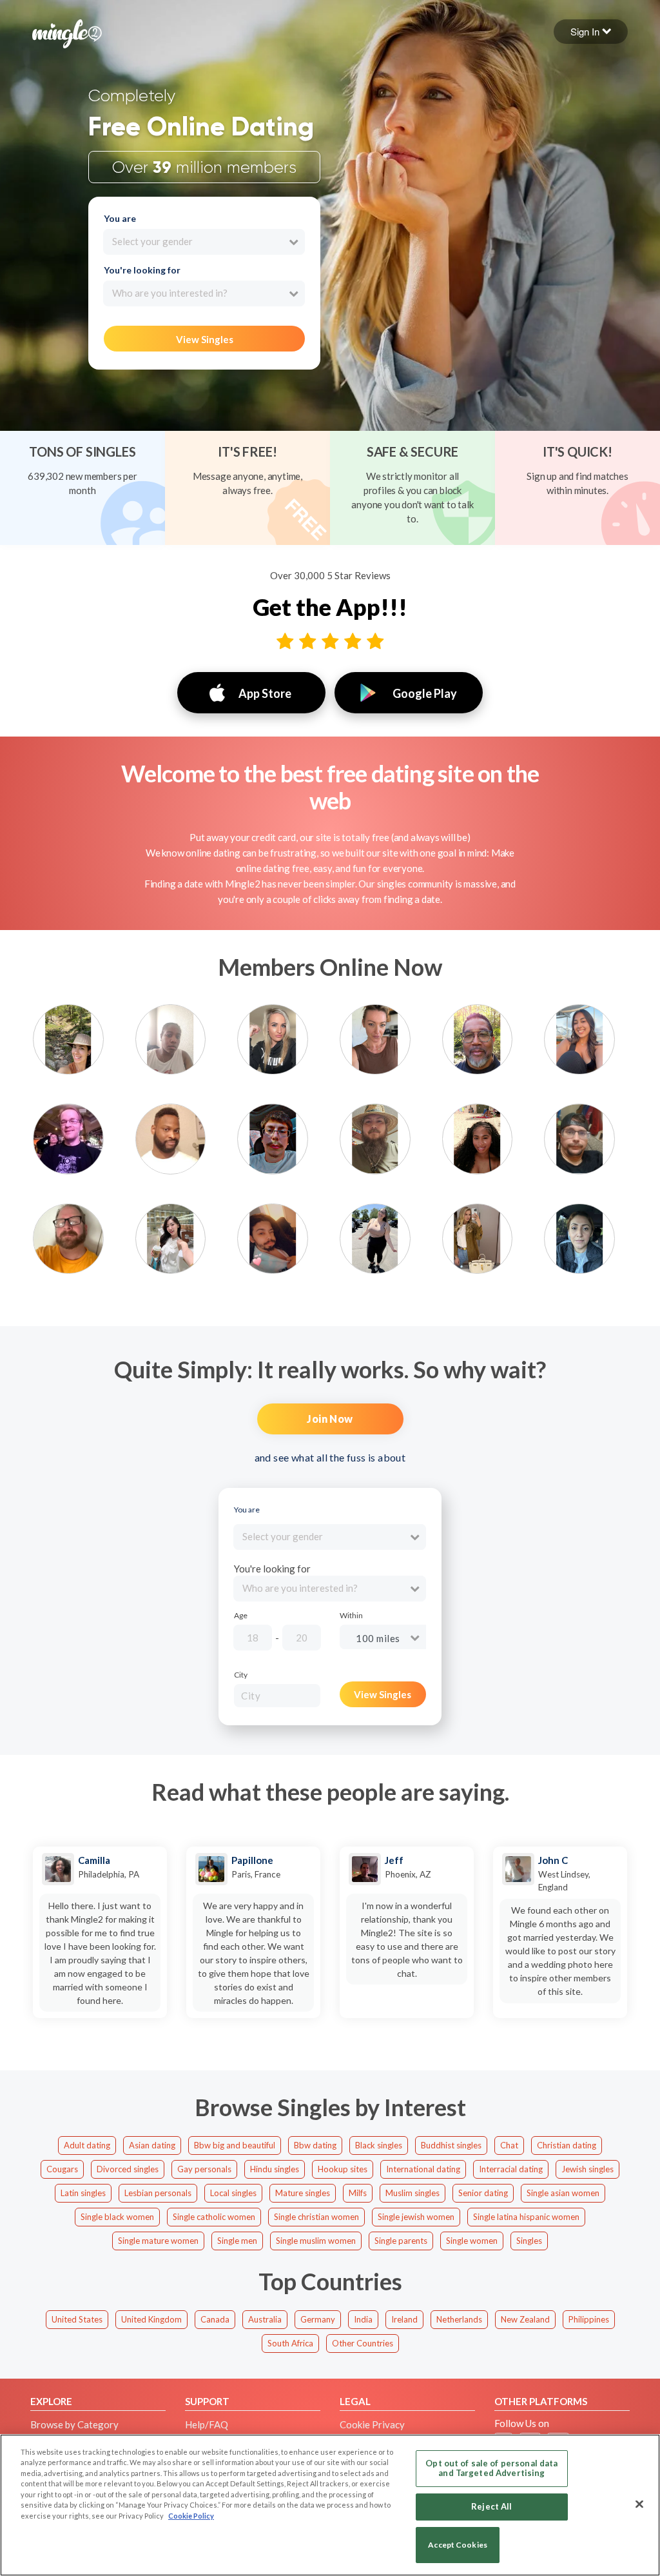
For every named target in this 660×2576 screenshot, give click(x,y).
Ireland (404, 2319)
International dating (423, 2169)
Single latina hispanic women (526, 2217)
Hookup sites (343, 2169)
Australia (265, 2319)
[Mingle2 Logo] (67, 32)
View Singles (205, 339)
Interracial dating (511, 2169)
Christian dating (567, 2145)
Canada (215, 2319)
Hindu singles (275, 2169)
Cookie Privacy (372, 2424)
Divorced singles (128, 2169)
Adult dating (87, 2145)
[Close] (639, 2504)
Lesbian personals (158, 2193)
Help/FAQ (207, 2424)
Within (351, 1616)
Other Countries (363, 2343)
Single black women (117, 2217)
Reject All (491, 2506)
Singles (529, 2241)
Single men (237, 2241)
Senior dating (483, 2193)
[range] (345, 1640)
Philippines (589, 2319)
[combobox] (204, 242)
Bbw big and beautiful (235, 2145)
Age (241, 1616)
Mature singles (303, 2193)
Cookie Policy (191, 2516)
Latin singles (83, 2193)
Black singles (379, 2145)
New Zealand (525, 2319)
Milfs (358, 2193)
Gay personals (204, 2169)
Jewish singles (587, 2169)
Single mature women (158, 2241)
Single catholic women (214, 2217)
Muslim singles (412, 2193)
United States (77, 2319)
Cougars (62, 2169)
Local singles (233, 2193)
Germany (318, 2319)
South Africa (290, 2343)
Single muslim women (316, 2241)
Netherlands (459, 2319)
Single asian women (563, 2193)
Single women (472, 2241)
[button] (591, 32)
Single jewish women (416, 2217)
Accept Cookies (458, 2545)
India (363, 2319)
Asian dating (152, 2145)
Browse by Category (74, 2424)
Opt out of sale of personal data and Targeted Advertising (491, 2468)
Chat (509, 2145)
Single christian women (316, 2217)
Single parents (401, 2241)
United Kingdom (151, 2319)
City (241, 1675)
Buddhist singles (451, 2145)
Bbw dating (315, 2145)
